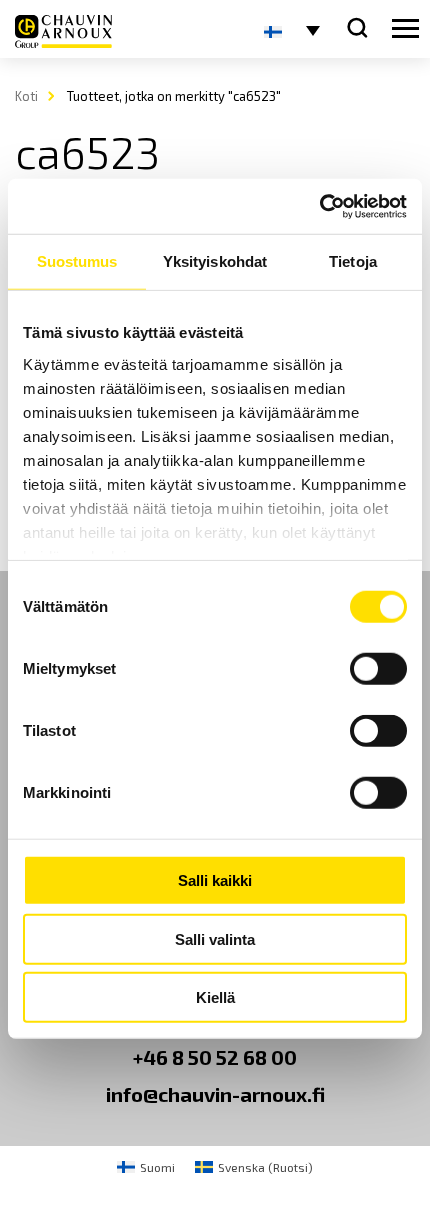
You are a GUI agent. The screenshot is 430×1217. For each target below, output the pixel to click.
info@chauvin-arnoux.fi (215, 1094)
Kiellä (215, 997)
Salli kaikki (215, 880)
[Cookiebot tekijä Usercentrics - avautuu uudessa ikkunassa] (319, 206)
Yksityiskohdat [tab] (215, 261)
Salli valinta (215, 938)
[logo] (63, 31)
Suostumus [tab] (77, 261)
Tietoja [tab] (353, 261)
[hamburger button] (405, 29)
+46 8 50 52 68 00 (215, 1057)
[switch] (378, 669)
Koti (26, 96)
